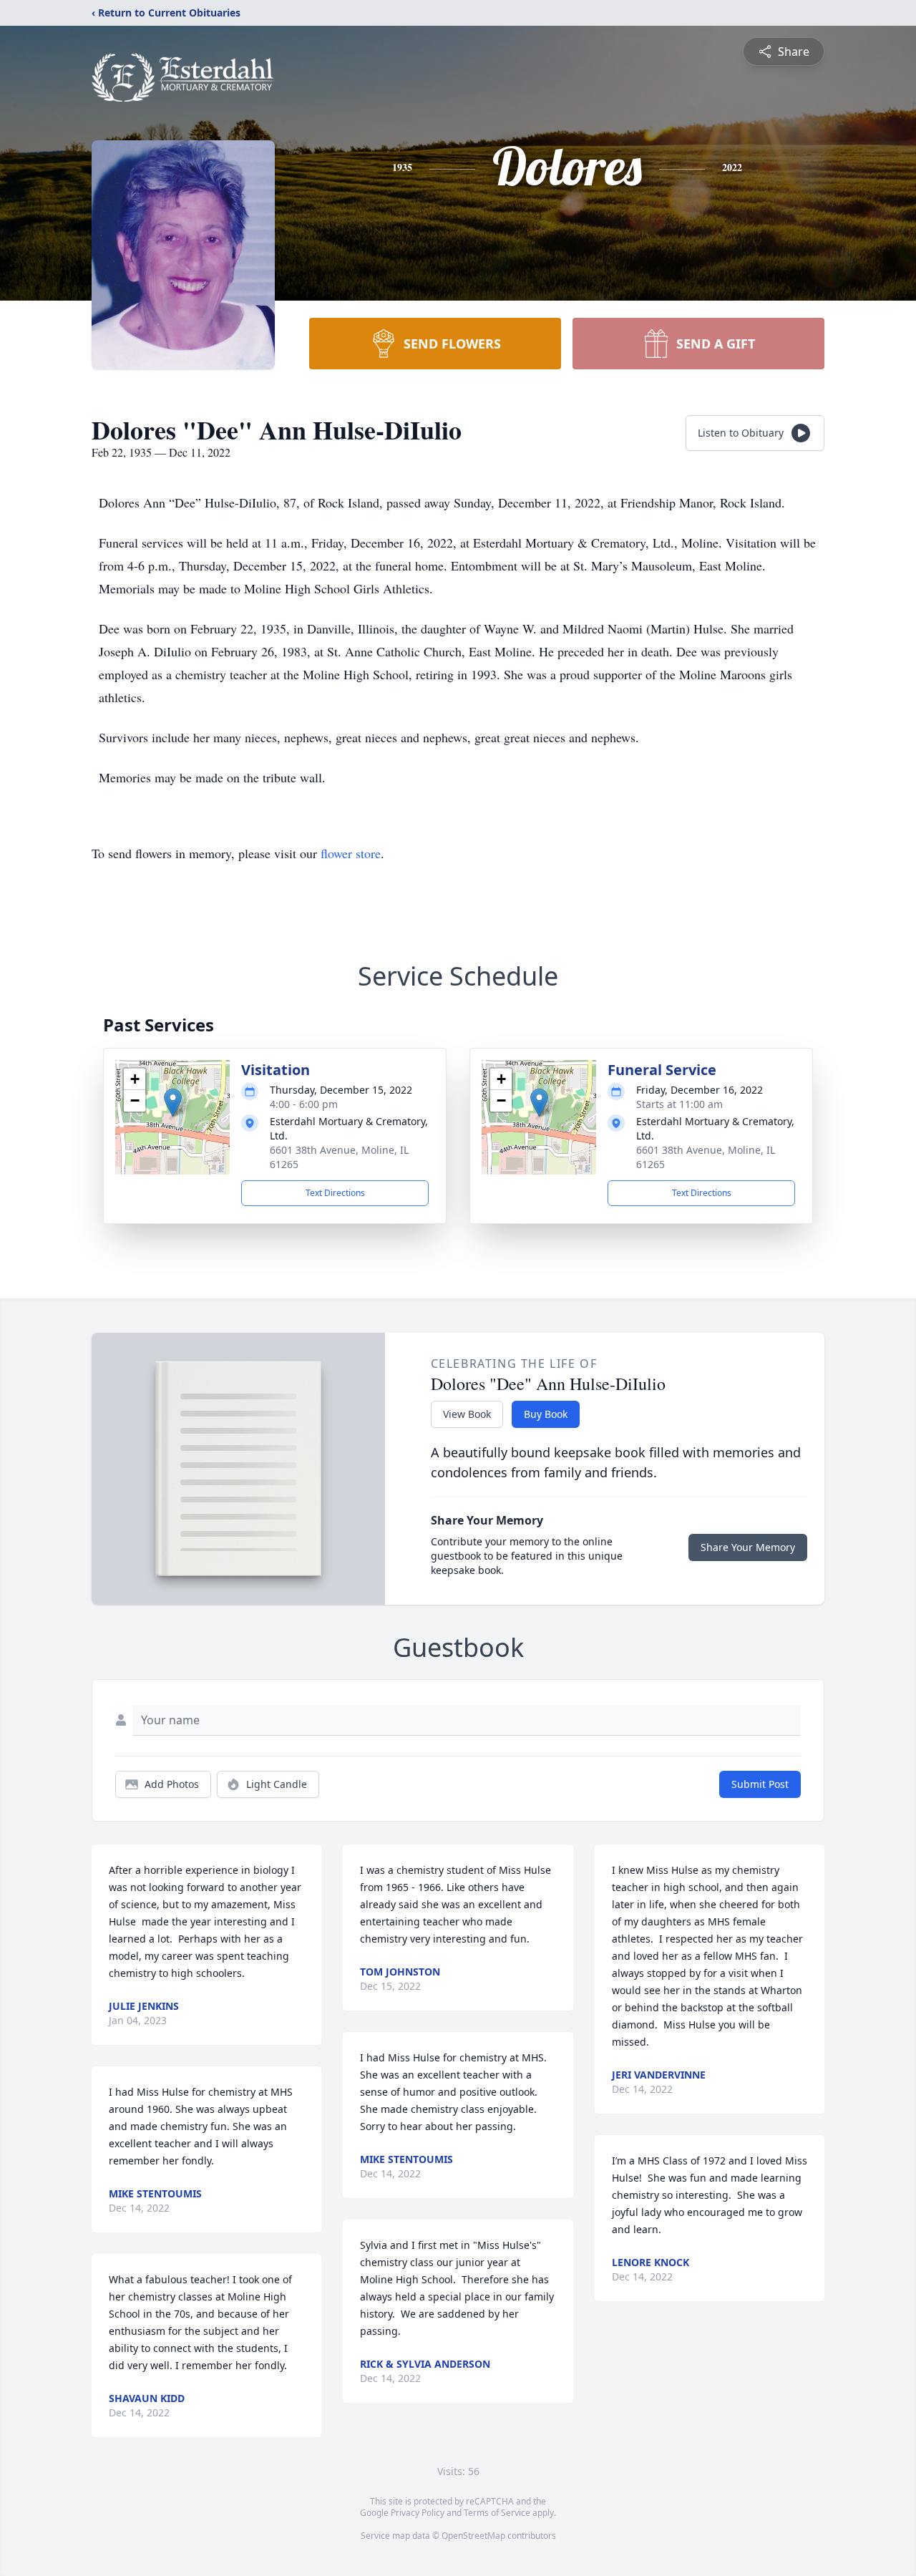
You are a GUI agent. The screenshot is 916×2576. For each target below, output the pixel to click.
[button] (173, 1103)
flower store (351, 853)
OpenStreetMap (473, 2536)
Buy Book (546, 1414)
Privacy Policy (418, 2513)
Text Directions (335, 1193)
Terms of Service (497, 2513)
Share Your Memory (748, 1547)
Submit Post (760, 1784)
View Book (467, 1414)
